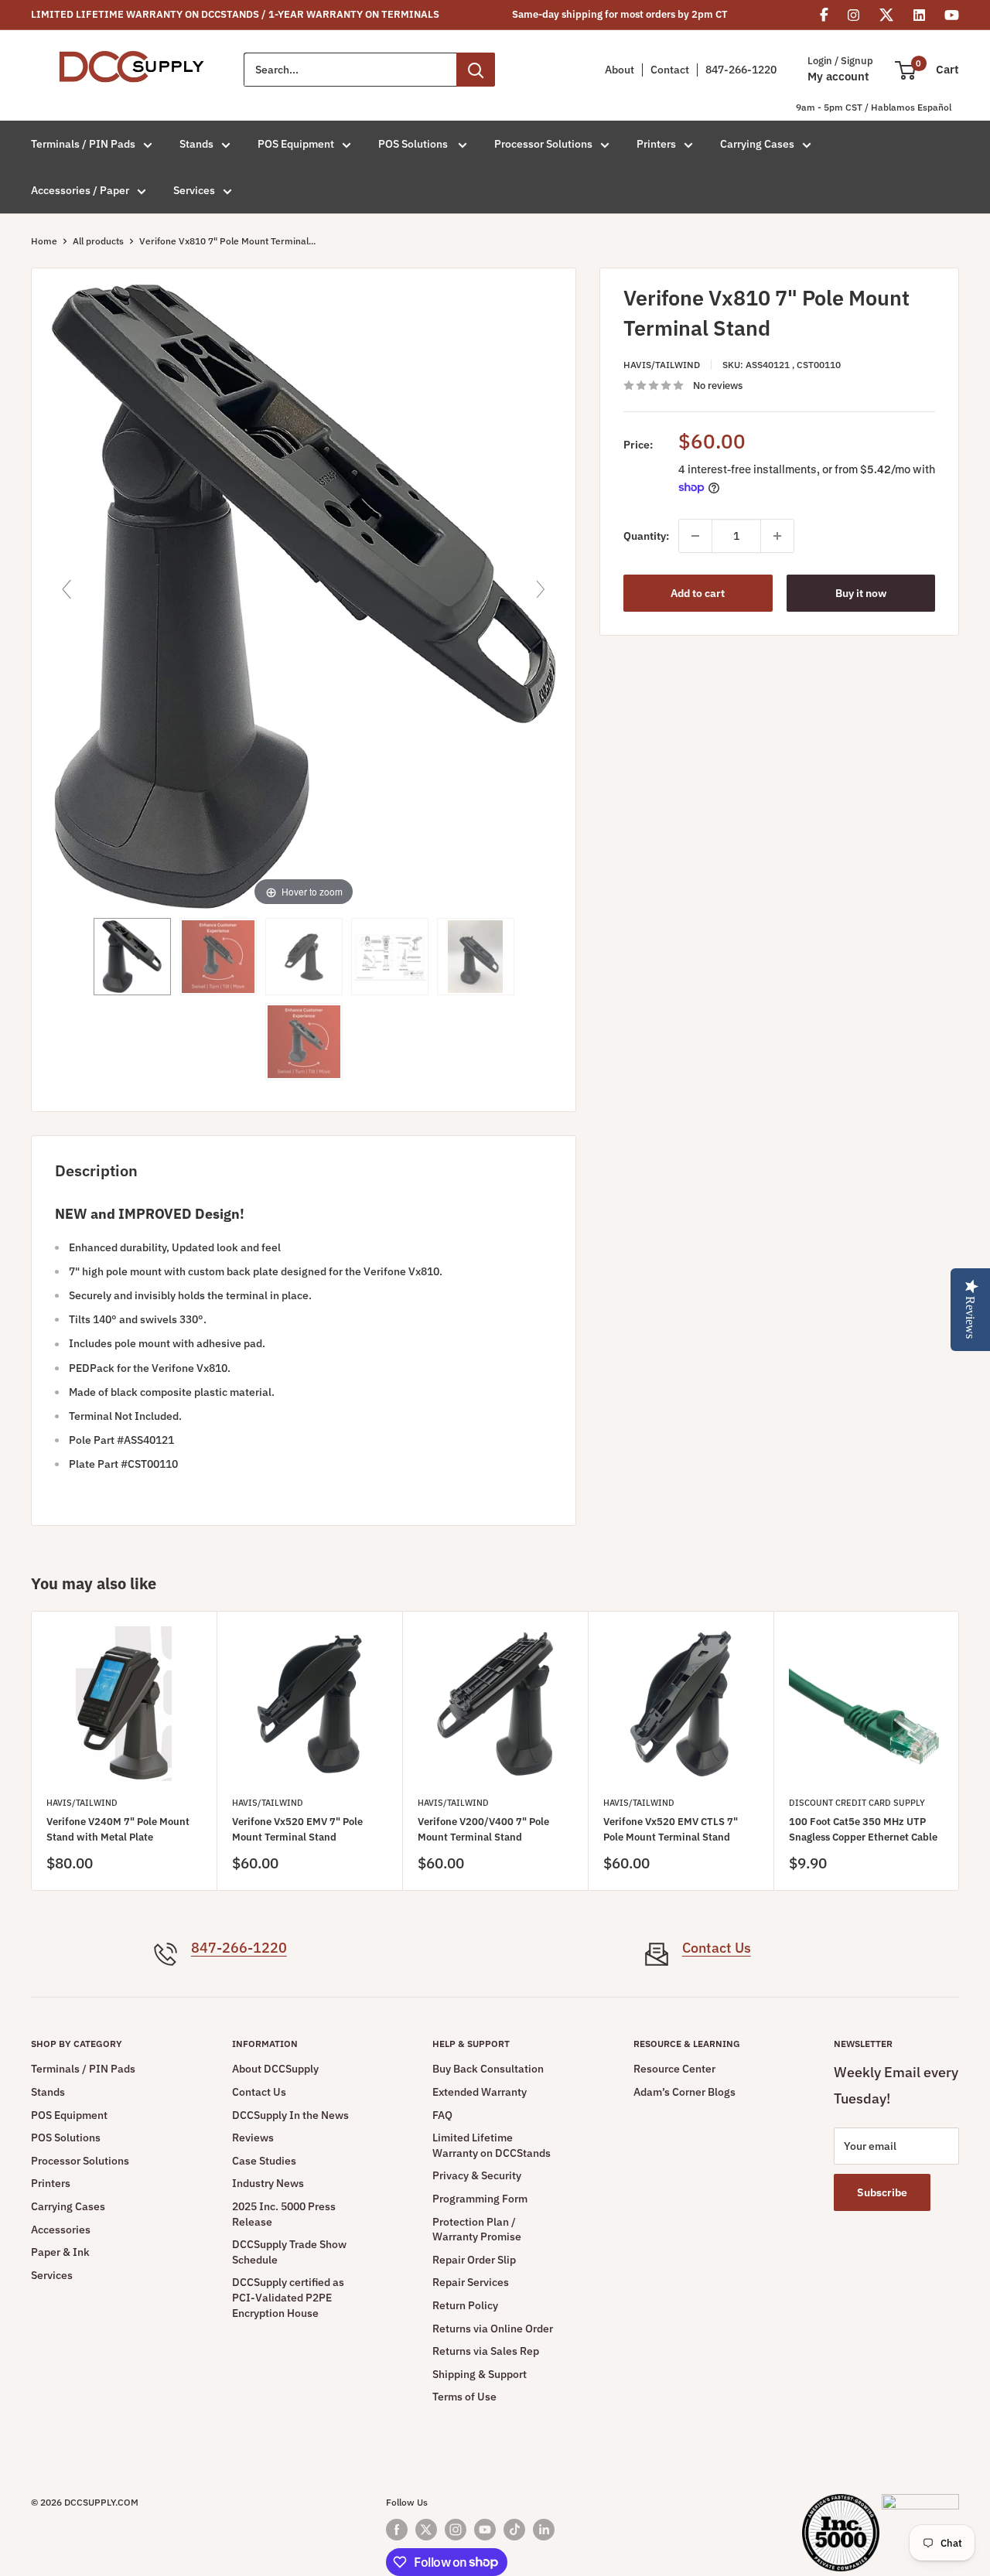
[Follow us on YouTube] (485, 2530)
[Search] (476, 70)
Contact (670, 70)
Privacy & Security (477, 2175)
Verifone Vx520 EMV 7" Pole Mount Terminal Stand (297, 1829)
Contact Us (717, 1948)
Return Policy (465, 2305)
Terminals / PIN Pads (83, 144)
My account (838, 77)
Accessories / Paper (80, 190)
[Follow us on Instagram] (456, 2530)
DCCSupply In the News (290, 2115)
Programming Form (480, 2199)
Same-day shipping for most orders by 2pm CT (620, 14)
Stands (196, 144)
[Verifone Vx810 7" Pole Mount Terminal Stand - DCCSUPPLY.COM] (390, 957)
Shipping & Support (480, 2374)
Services (194, 190)
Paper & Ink (60, 2252)
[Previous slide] (67, 589)
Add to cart (698, 593)
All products (98, 241)
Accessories (61, 2230)
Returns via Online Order (493, 2329)
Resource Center (674, 2069)
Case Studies (264, 2161)
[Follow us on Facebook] (397, 2530)
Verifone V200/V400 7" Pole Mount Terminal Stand (483, 1829)
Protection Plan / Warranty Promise (477, 2230)
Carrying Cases (757, 144)
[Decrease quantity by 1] (695, 536)
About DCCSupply (275, 2069)
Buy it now (861, 593)
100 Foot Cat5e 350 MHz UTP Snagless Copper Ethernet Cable (863, 1829)
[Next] (959, 1751)
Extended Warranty (480, 2092)
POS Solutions (414, 144)
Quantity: (646, 536)
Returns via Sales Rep (486, 2351)
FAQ (442, 2115)
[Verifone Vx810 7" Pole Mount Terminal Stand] (132, 957)
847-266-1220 (741, 70)
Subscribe (882, 2192)
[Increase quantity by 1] (777, 536)
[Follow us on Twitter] (426, 2530)
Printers (656, 144)
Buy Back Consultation (488, 2069)
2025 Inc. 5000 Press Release (284, 2214)
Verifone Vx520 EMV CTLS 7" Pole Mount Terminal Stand (671, 1829)
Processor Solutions (543, 144)
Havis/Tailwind (662, 364)
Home (44, 241)
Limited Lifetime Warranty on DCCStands (492, 2145)
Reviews (253, 2138)
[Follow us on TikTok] (514, 2530)
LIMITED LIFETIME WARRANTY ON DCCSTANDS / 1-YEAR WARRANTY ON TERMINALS (235, 14)
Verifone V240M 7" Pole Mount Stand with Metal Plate (118, 1829)
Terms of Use (464, 2397)
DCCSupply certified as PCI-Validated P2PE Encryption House (288, 2297)
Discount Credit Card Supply (857, 1803)
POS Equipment (296, 144)
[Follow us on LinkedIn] (544, 2530)
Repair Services (471, 2282)
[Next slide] (541, 589)
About (620, 70)
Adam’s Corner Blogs (684, 2092)
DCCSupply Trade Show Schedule (289, 2252)
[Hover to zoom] (304, 596)
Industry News (268, 2183)
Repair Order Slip (474, 2260)
